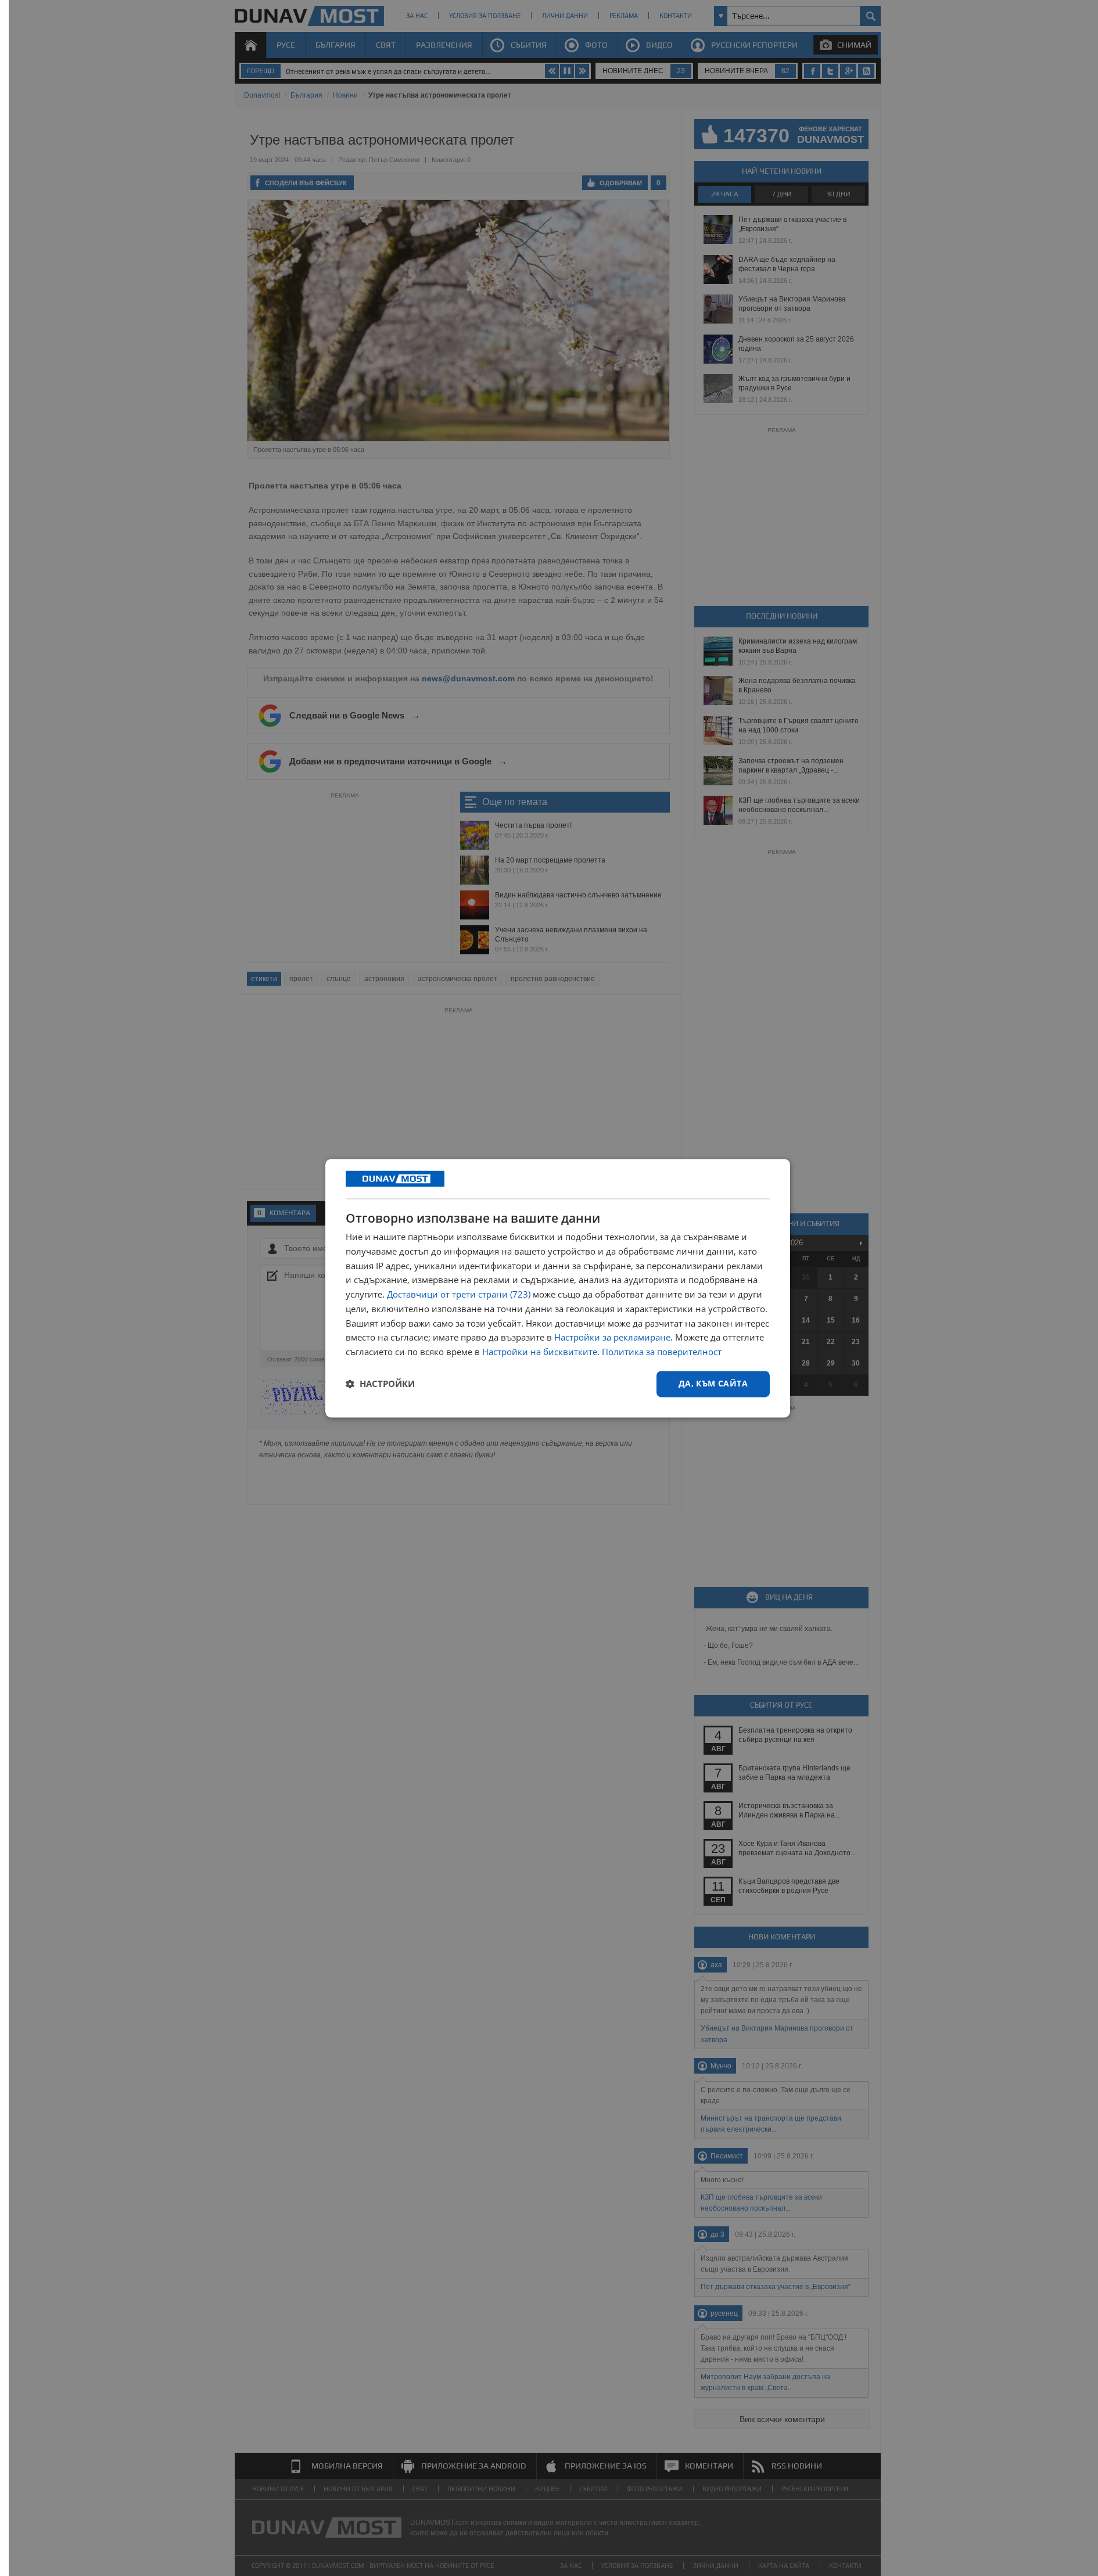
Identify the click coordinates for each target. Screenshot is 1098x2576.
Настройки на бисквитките (540, 1352)
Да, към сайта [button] (713, 1383)
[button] (380, 1384)
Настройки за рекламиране (612, 1338)
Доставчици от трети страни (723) (459, 1295)
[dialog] (558, 1288)
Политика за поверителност (662, 1352)
